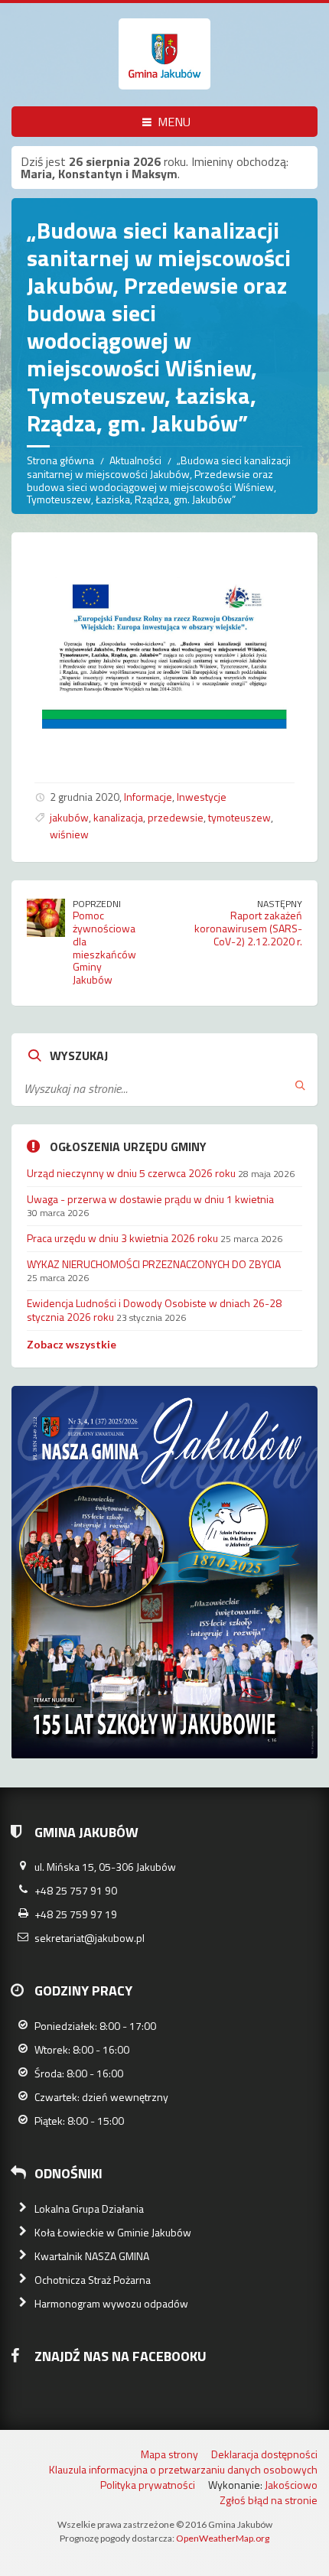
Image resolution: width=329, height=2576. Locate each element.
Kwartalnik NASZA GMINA (92, 2256)
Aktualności (135, 460)
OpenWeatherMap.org (223, 2538)
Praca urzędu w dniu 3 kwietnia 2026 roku (122, 1238)
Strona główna (60, 460)
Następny (280, 904)
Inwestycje (202, 797)
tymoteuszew (239, 817)
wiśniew (69, 834)
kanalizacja (118, 817)
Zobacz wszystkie (72, 1344)
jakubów (69, 817)
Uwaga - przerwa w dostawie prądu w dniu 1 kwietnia (150, 1199)
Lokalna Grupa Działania (89, 2208)
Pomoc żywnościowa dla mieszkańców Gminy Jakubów (104, 947)
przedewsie (176, 817)
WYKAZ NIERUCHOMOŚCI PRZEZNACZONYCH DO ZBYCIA (154, 1264)
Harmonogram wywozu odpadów (111, 2303)
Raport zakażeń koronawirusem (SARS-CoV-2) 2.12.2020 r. (248, 928)
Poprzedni (97, 904)
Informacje (148, 797)
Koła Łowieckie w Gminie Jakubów (113, 2232)
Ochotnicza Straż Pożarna (93, 2280)
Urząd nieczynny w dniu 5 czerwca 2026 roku (131, 1173)
